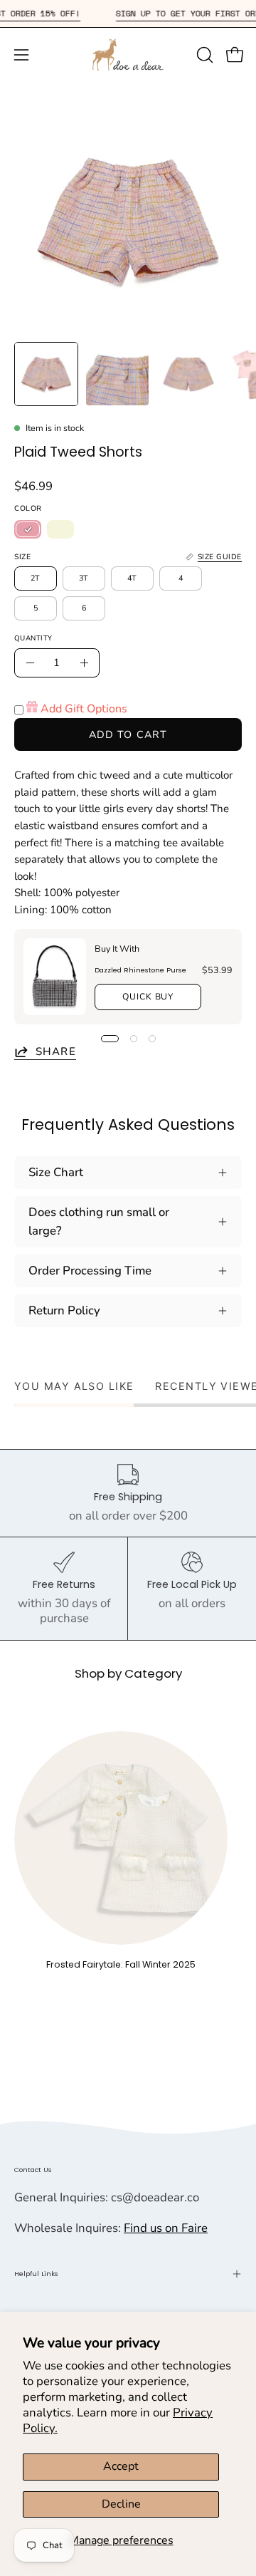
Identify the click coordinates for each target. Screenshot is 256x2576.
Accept (121, 2466)
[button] (203, 55)
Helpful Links (36, 2274)
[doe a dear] (128, 54)
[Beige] (60, 529)
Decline (121, 2504)
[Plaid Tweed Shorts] (46, 374)
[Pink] (28, 529)
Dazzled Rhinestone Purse (140, 970)
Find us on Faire (166, 2228)
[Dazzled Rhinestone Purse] (55, 977)
